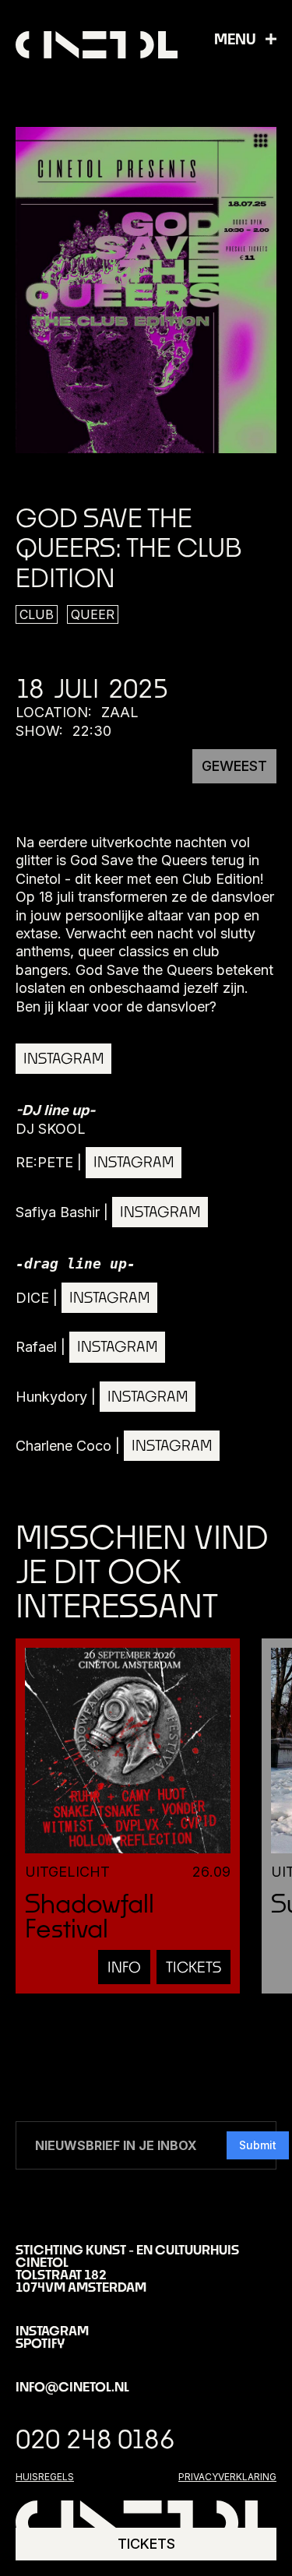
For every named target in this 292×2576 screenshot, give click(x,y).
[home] (97, 45)
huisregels (45, 2477)
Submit (258, 2145)
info (124, 1967)
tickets (193, 1967)
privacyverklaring (227, 2477)
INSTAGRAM (63, 1058)
